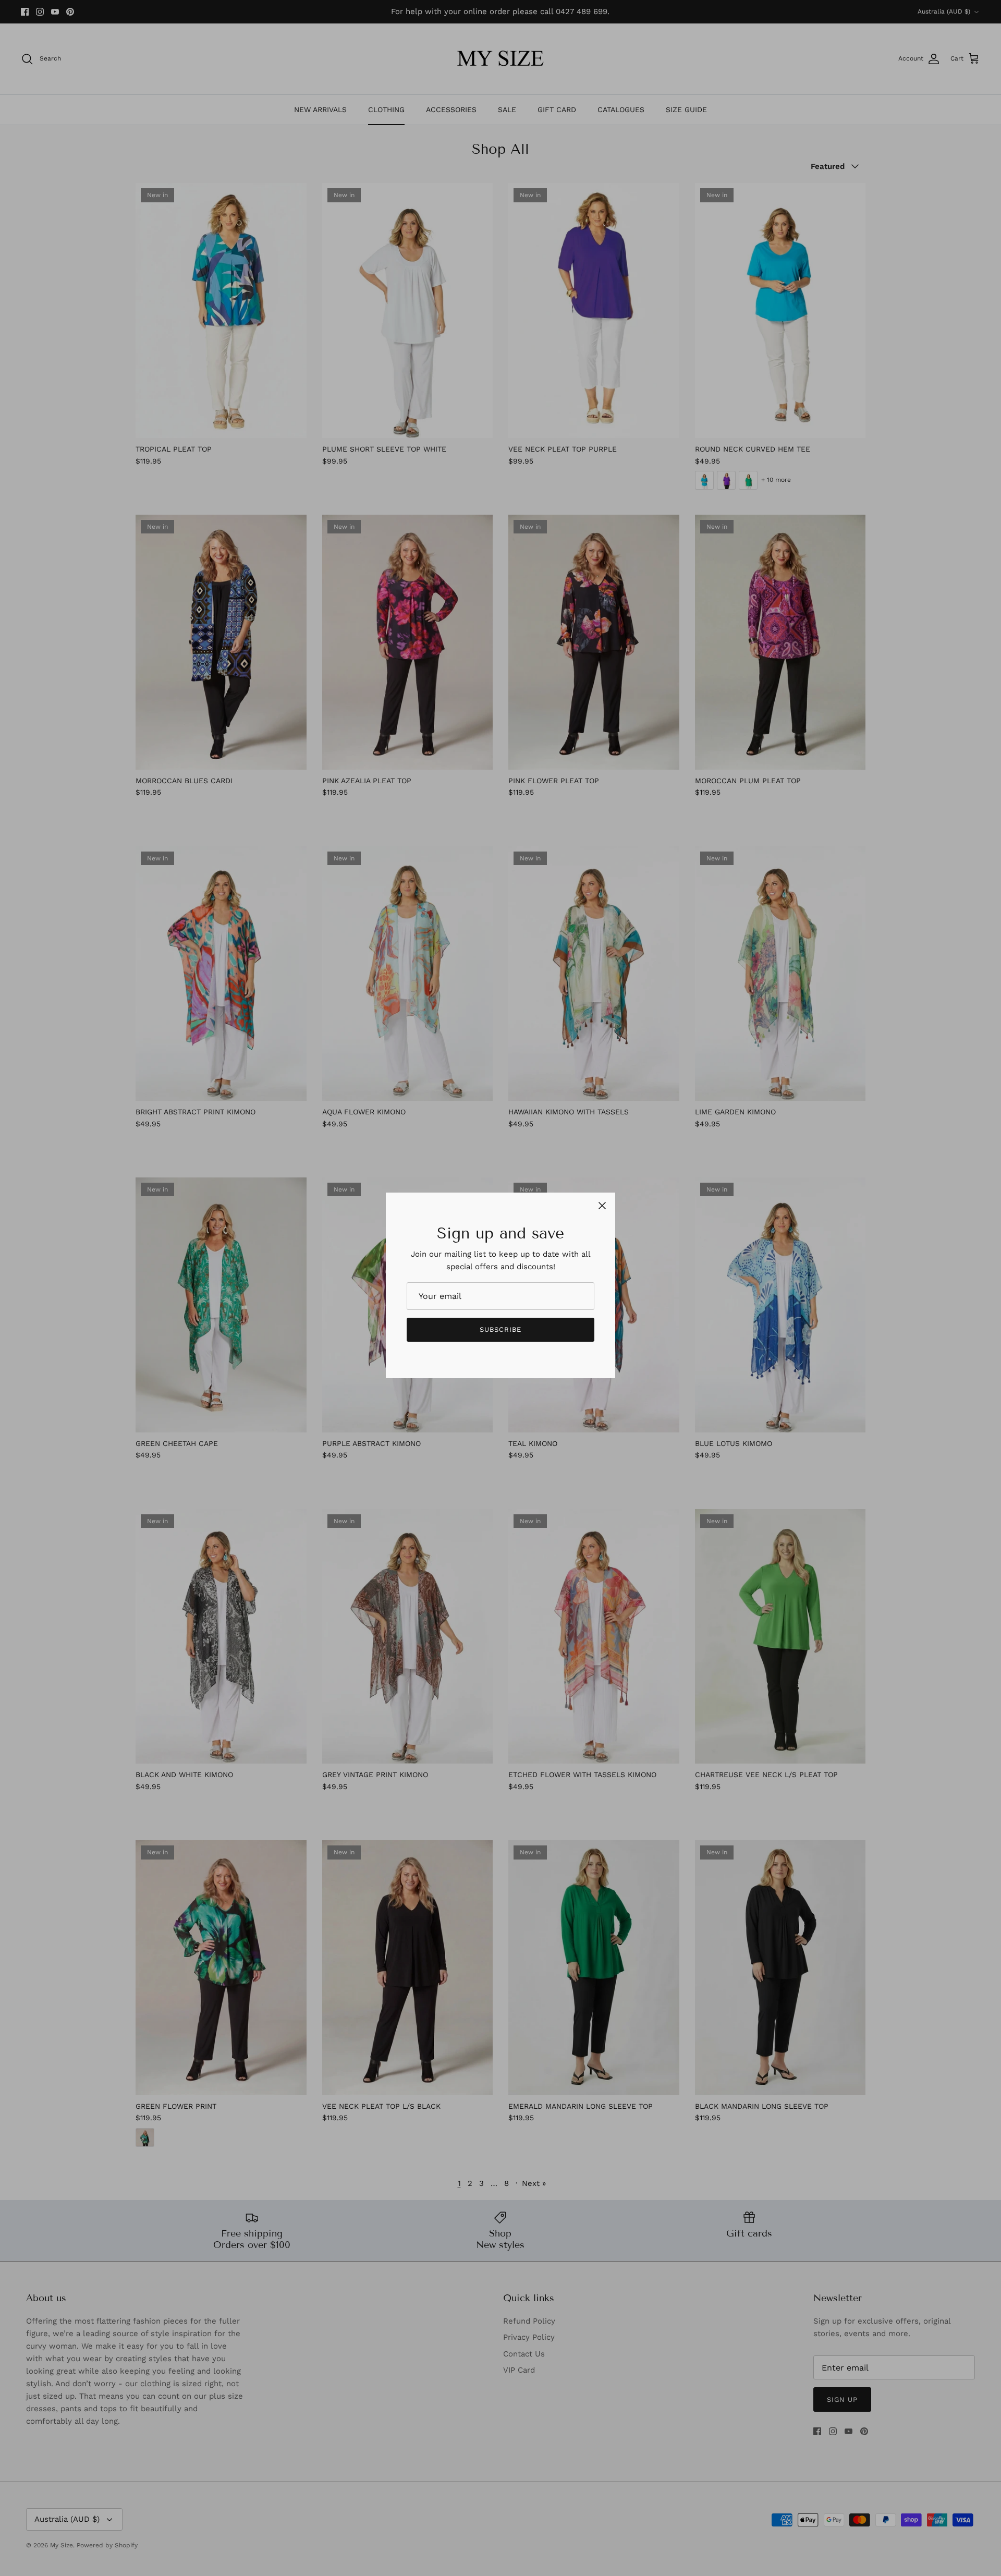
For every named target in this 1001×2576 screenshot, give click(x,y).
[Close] (602, 1206)
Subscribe (500, 1329)
